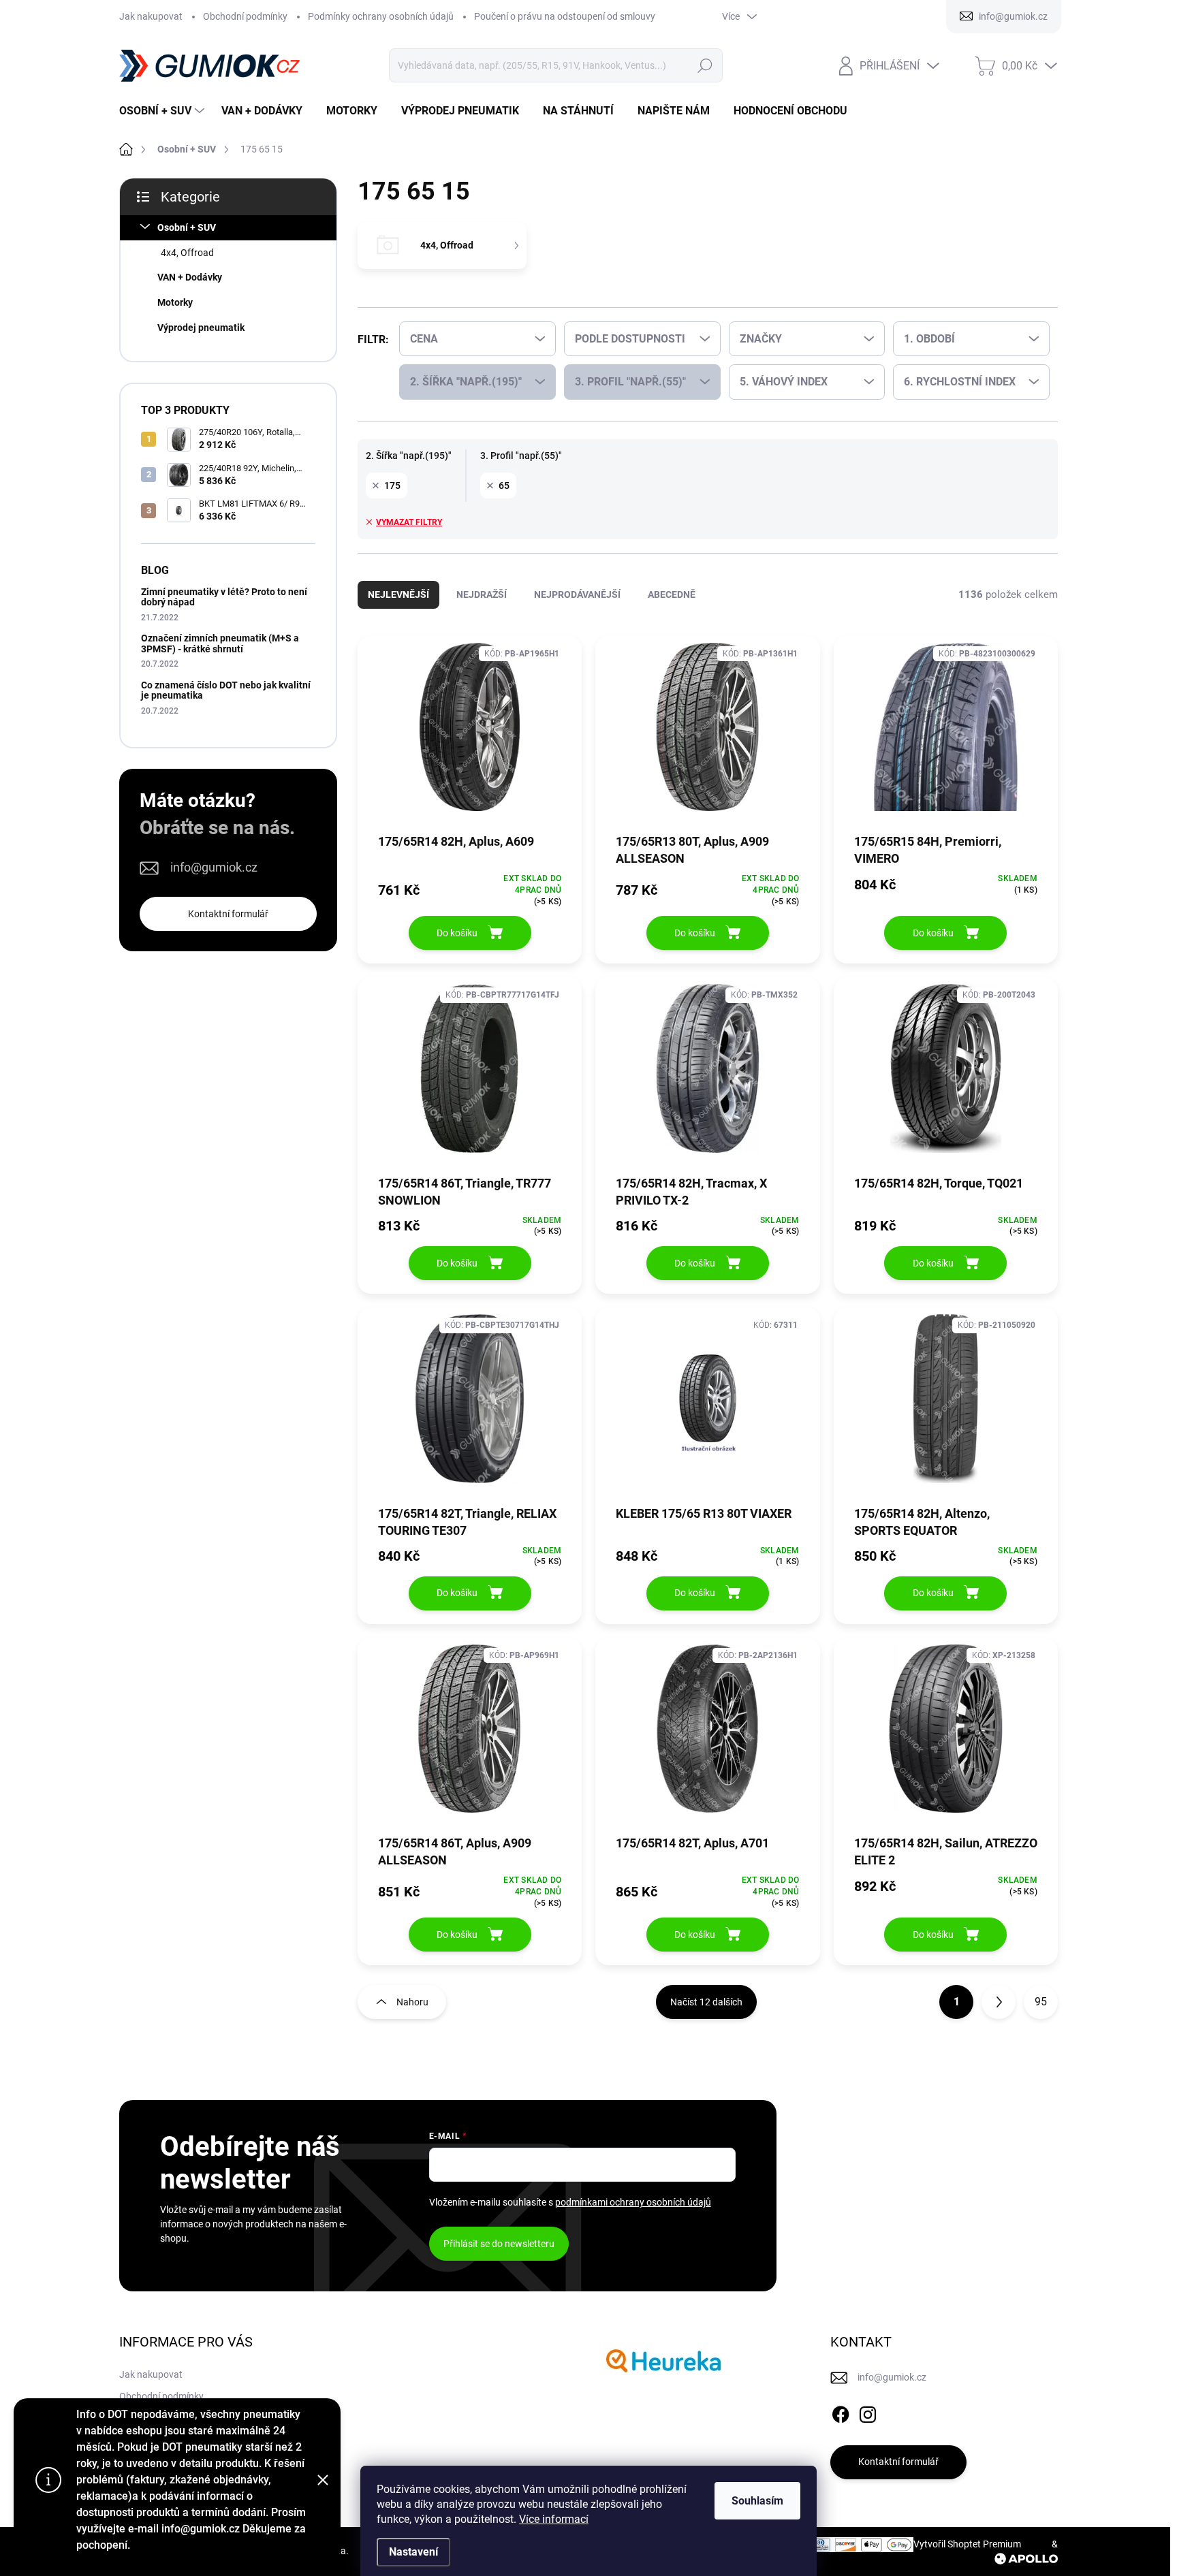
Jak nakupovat (151, 16)
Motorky (175, 302)
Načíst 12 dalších (706, 2002)
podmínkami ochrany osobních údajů (633, 2202)
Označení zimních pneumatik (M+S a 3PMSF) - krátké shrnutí (220, 643)
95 (1041, 2002)
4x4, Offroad (187, 253)
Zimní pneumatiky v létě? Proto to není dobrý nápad (224, 597)
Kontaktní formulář (228, 914)
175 (392, 486)
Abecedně (672, 594)
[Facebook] (841, 2412)
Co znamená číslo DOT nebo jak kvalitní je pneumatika (226, 690)
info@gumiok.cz (214, 867)
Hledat (705, 65)
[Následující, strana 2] (999, 2002)
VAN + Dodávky (190, 277)
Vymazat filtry (409, 522)
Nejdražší (482, 594)
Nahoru (412, 2002)
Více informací (554, 2519)
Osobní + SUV (187, 227)
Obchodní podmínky (245, 16)
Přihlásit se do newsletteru (499, 2244)
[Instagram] (868, 2412)
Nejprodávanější (577, 594)
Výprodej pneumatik (201, 328)
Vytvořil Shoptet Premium (967, 2544)
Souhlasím (757, 2501)
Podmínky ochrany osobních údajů (381, 16)
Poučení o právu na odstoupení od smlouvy (565, 16)
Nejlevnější (398, 594)
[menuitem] (163, 111)
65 (504, 486)
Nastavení (413, 2552)
